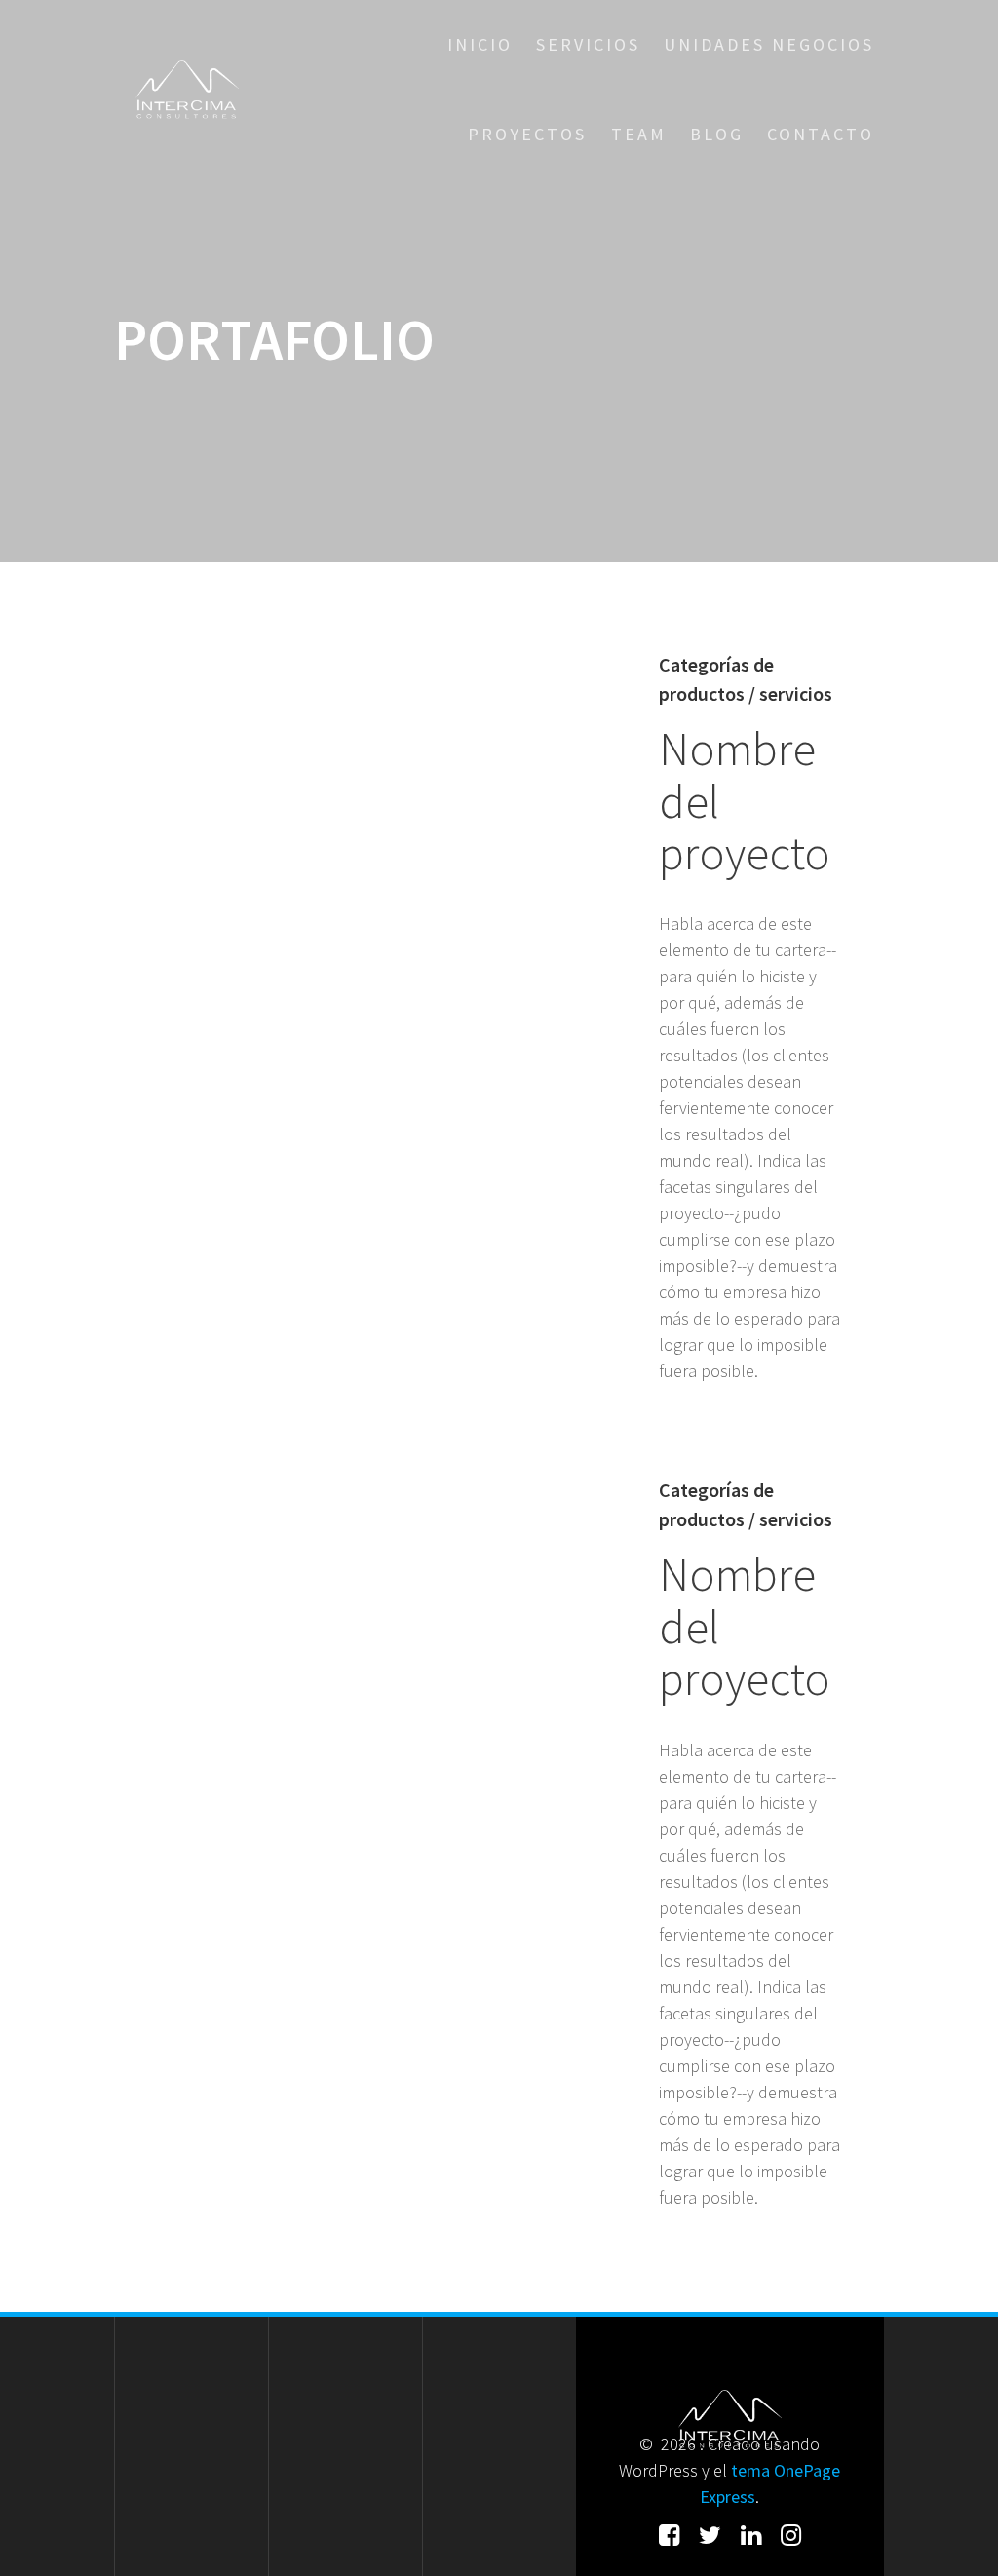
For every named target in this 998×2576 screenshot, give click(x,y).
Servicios (588, 44)
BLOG (717, 134)
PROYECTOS (527, 134)
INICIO (480, 44)
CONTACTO (821, 134)
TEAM (639, 134)
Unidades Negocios (769, 44)
